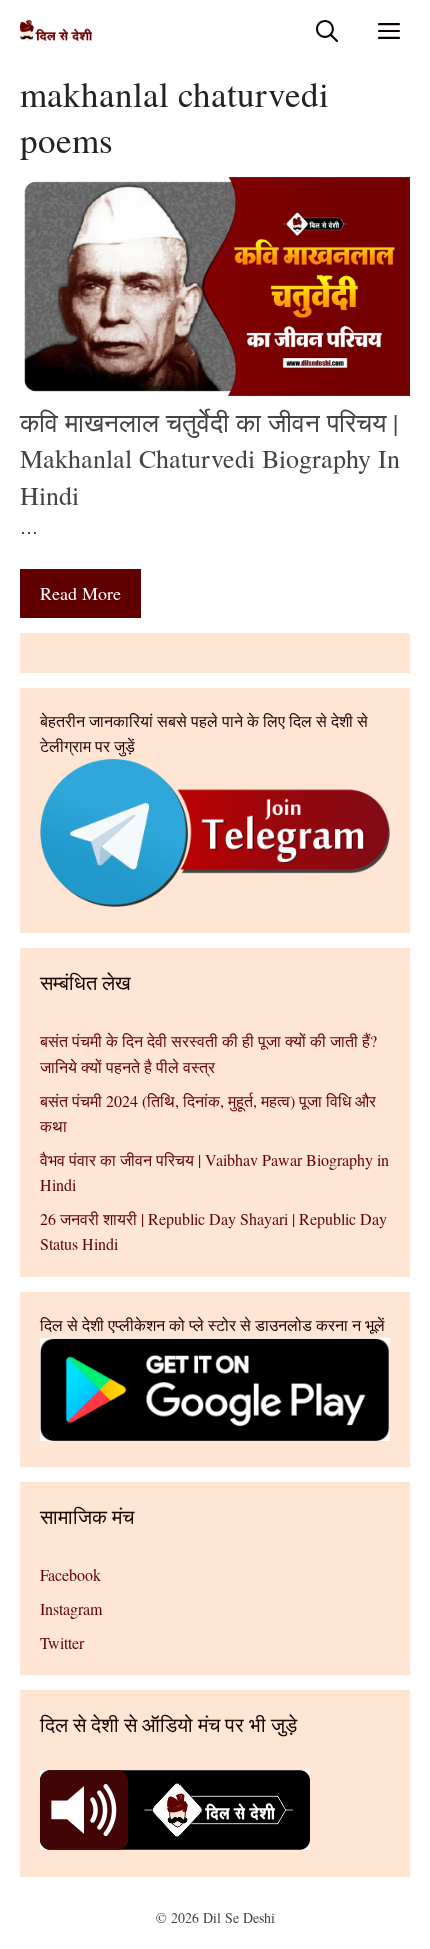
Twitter (62, 1642)
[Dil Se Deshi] (56, 30)
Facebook (70, 1574)
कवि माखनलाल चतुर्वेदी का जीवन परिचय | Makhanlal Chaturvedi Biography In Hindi (210, 458)
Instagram (71, 1608)
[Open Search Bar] (327, 30)
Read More (80, 593)
